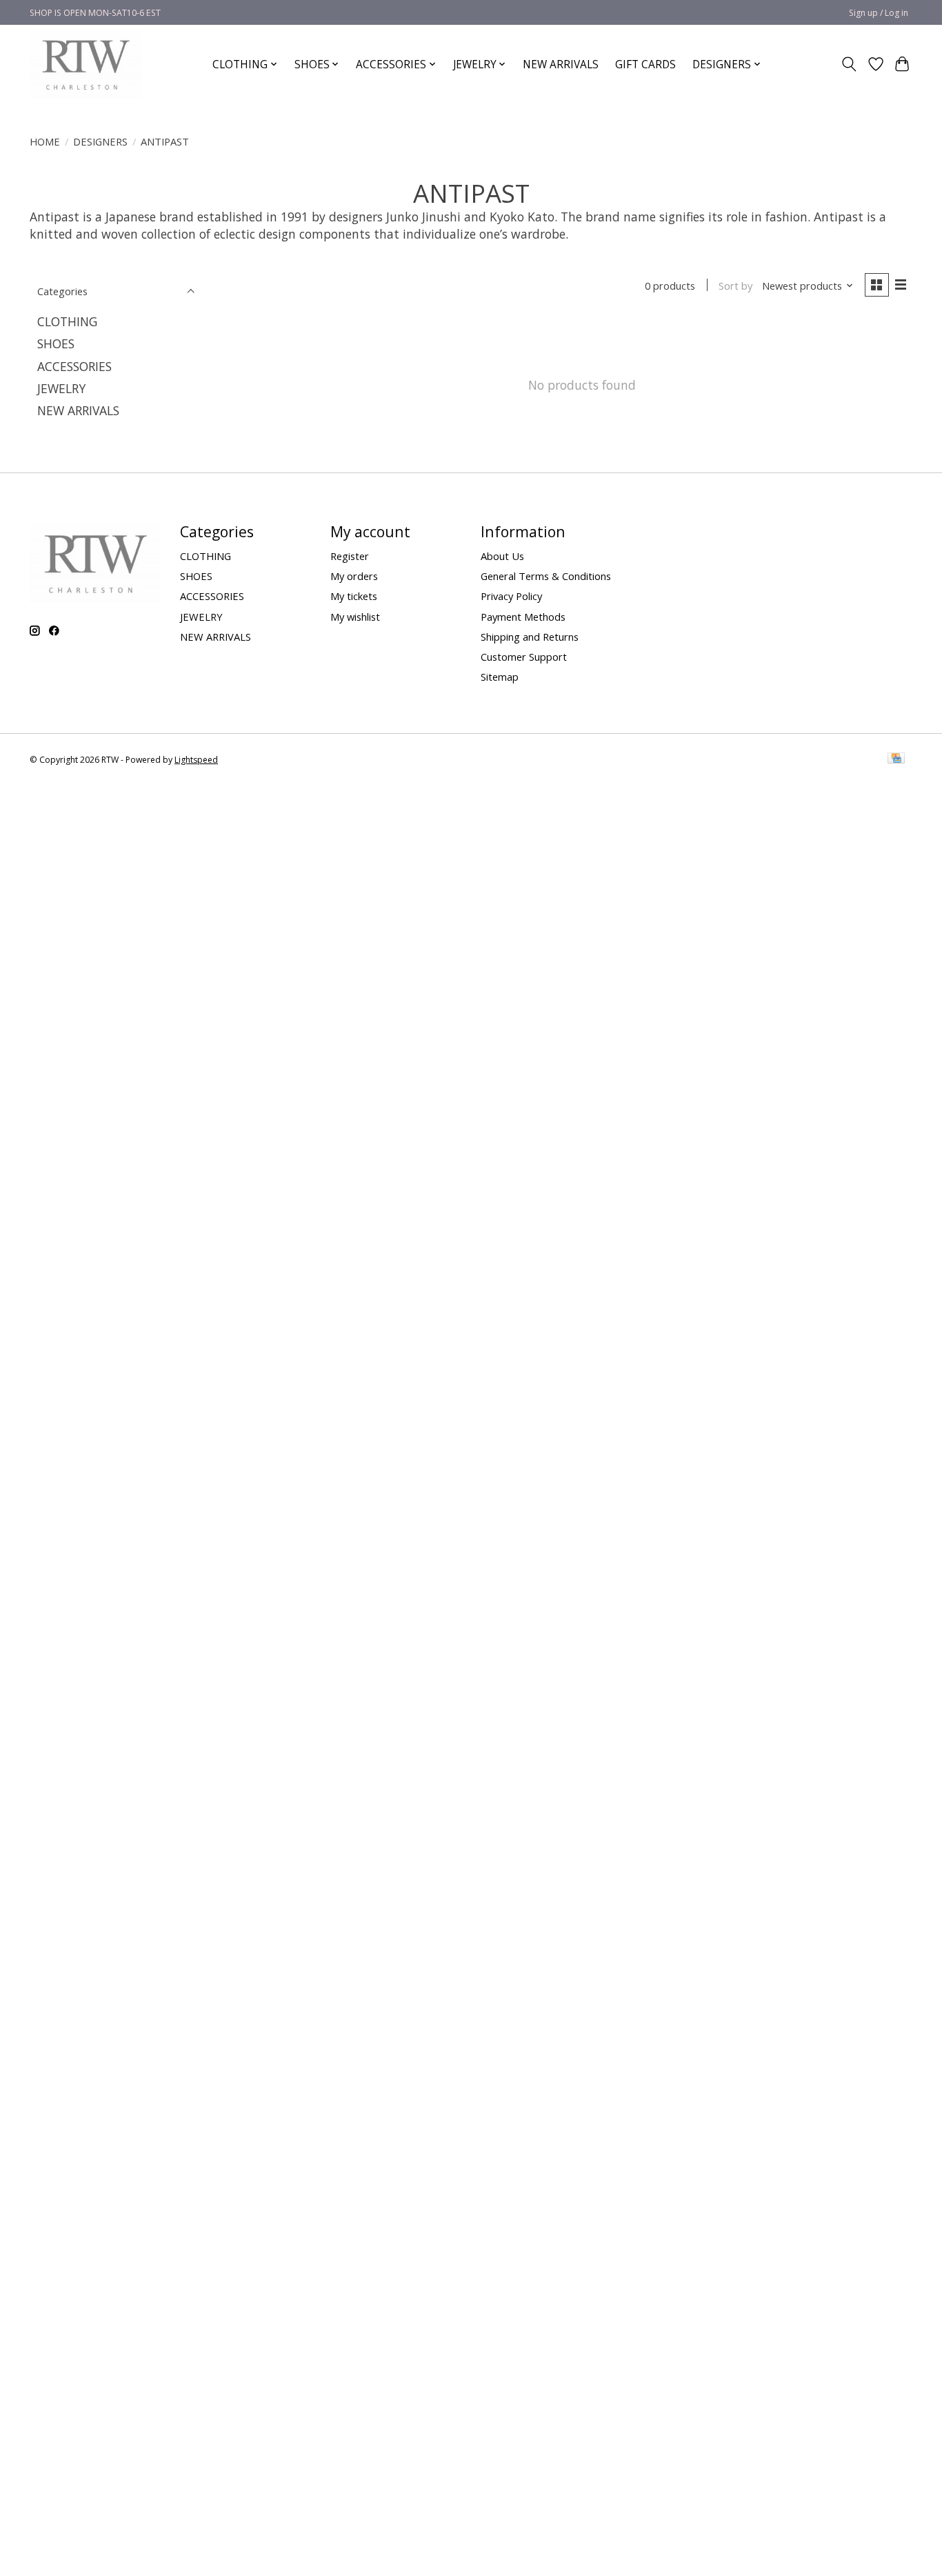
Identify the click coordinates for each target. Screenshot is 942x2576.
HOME (45, 141)
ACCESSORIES (74, 366)
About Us (502, 556)
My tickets (354, 596)
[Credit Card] (896, 759)
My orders (354, 576)
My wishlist (355, 617)
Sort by (735, 286)
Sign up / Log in (879, 13)
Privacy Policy (511, 596)
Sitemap (500, 677)
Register (350, 556)
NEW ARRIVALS (561, 64)
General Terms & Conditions (546, 576)
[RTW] (86, 64)
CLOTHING (67, 321)
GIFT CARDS (645, 64)
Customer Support (524, 657)
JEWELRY (61, 388)
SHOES (56, 343)
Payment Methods (523, 617)
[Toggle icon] (849, 64)
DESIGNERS (100, 141)
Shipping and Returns (530, 637)
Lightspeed (196, 760)
